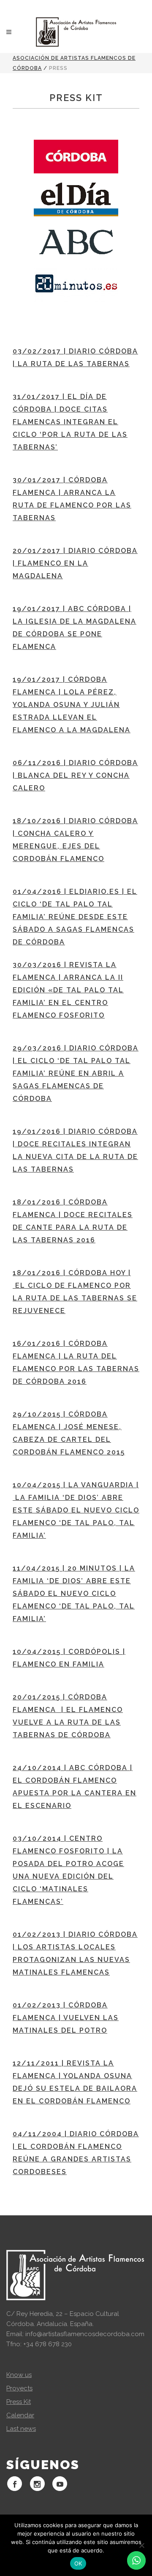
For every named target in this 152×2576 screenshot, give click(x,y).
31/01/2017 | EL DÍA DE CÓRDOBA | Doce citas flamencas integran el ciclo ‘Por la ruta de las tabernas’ (70, 422)
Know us (19, 2375)
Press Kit (19, 2402)
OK (78, 2563)
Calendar (20, 2415)
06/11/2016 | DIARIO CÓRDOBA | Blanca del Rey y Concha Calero (75, 775)
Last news (21, 2429)
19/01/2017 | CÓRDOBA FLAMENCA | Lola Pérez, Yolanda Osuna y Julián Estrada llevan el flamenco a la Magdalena (72, 705)
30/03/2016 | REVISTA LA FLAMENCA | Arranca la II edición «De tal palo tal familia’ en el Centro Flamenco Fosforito (68, 990)
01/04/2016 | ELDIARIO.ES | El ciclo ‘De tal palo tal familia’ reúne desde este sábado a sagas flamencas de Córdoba (75, 917)
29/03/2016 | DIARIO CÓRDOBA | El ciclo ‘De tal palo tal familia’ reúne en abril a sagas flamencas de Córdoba (76, 1073)
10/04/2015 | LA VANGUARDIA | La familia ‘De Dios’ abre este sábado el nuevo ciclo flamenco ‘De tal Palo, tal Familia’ (76, 1510)
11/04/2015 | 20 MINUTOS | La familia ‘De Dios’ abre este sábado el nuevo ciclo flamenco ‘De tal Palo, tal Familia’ (74, 1594)
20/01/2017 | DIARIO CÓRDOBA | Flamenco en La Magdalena (75, 563)
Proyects (19, 2388)
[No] (141, 2545)
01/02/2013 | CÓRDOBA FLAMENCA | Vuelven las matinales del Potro (66, 2018)
